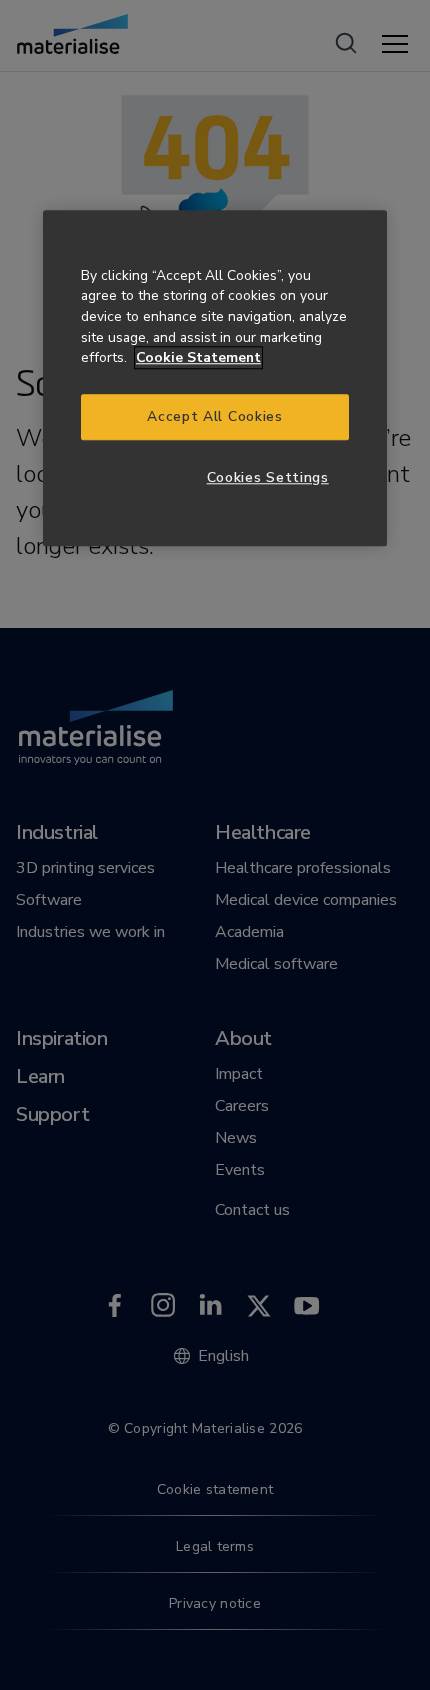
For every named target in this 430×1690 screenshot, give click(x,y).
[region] (215, 378)
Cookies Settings (268, 477)
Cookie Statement (198, 358)
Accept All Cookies (214, 416)
